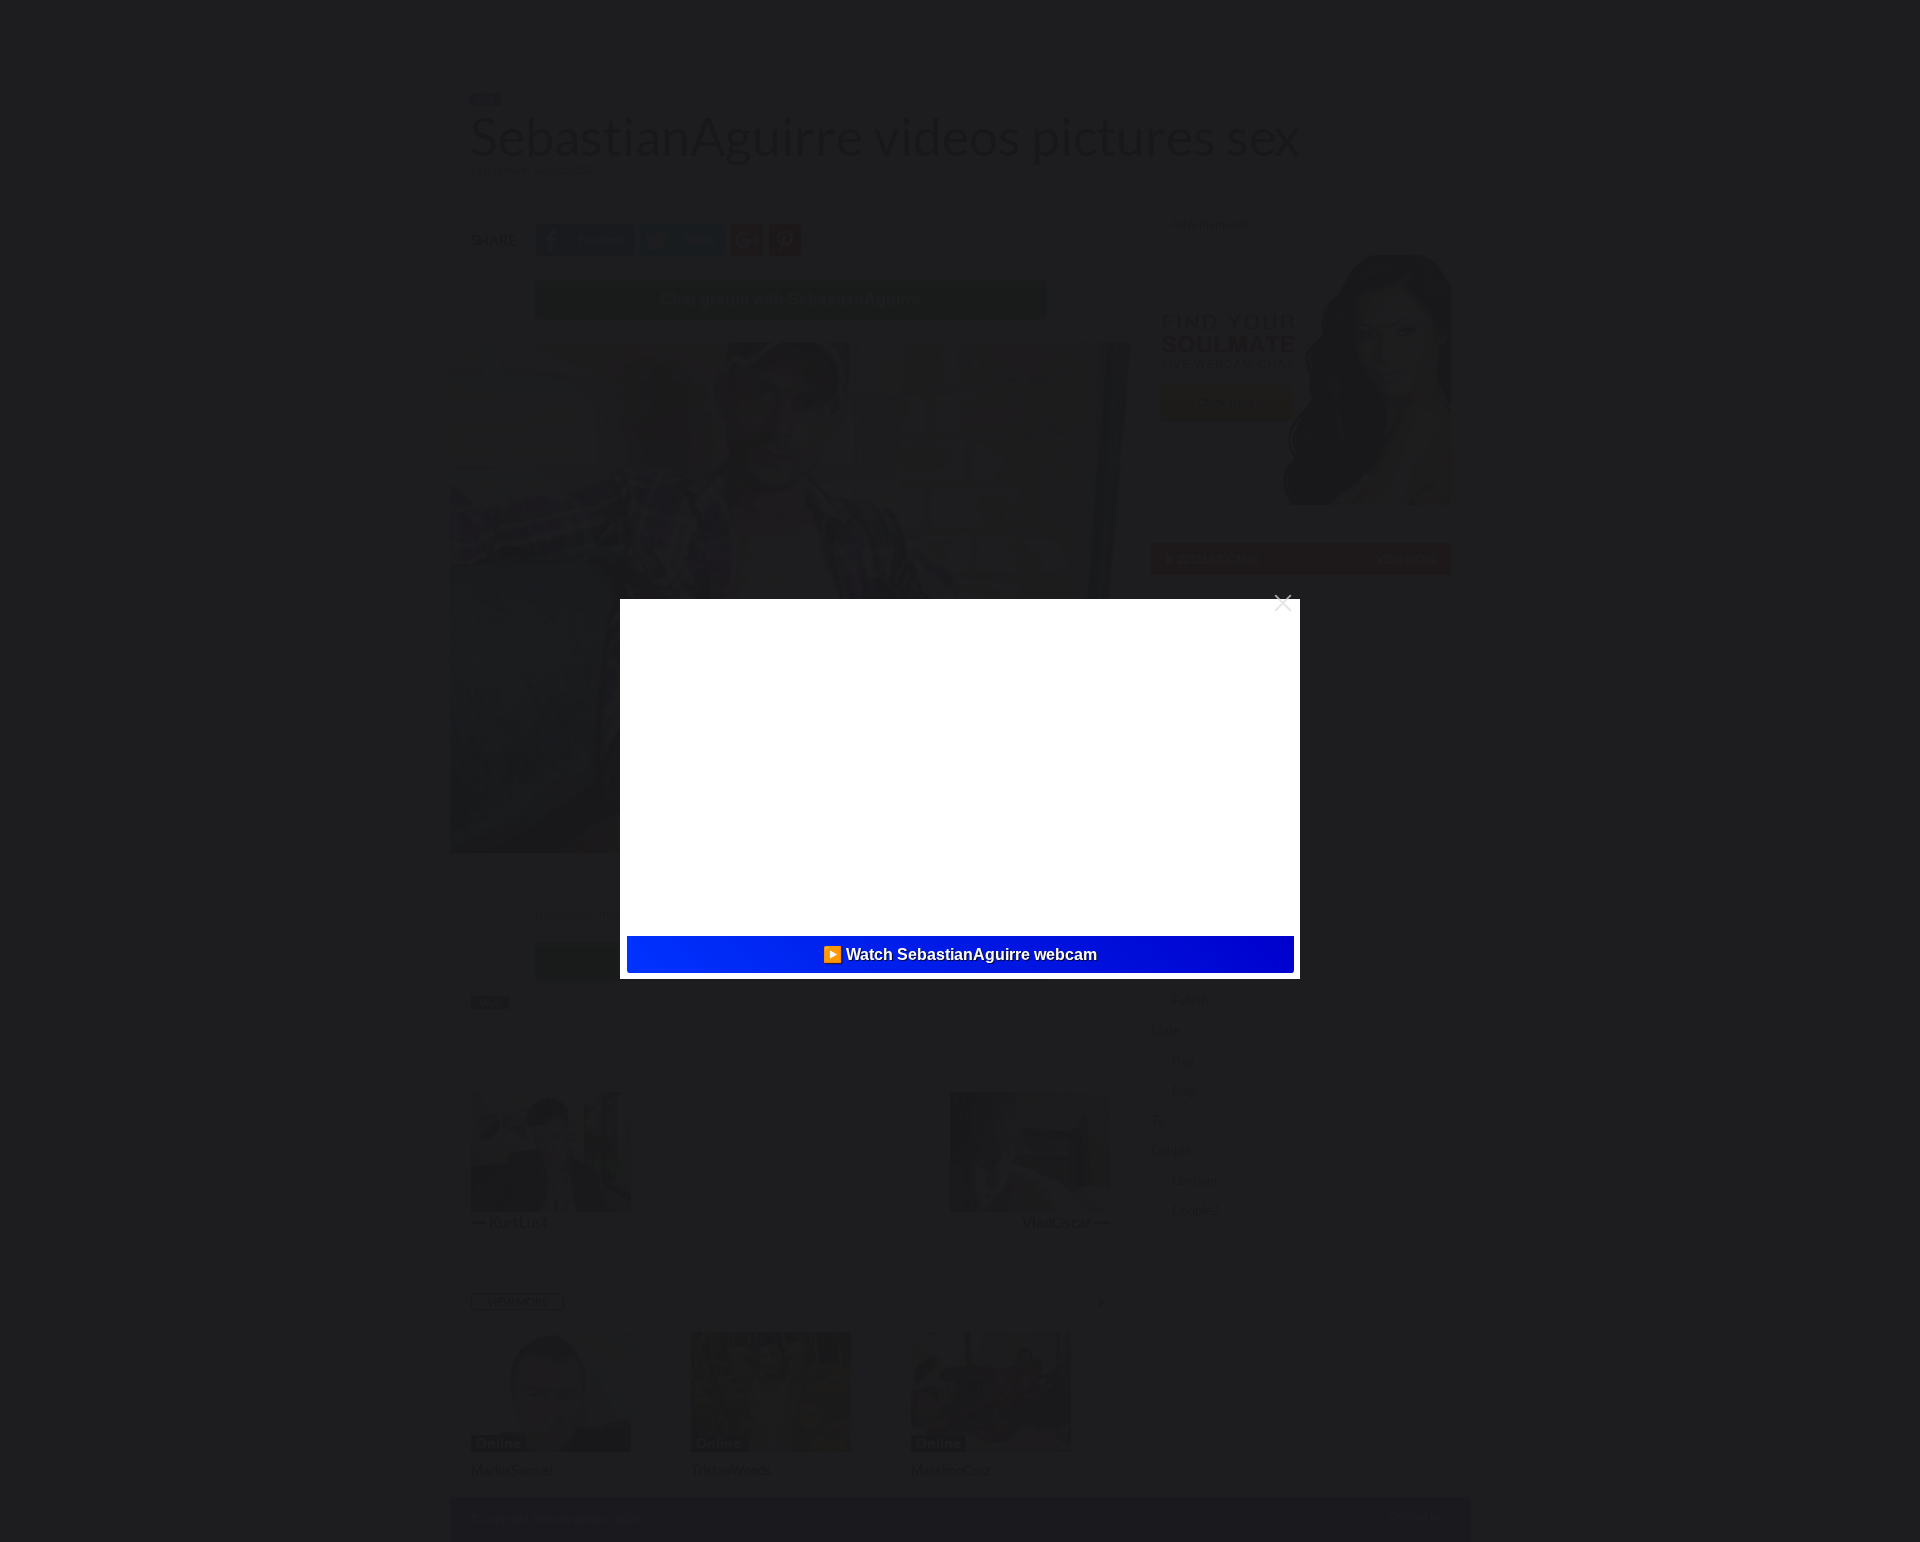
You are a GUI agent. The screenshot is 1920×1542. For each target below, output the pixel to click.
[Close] (1283, 603)
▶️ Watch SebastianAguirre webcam (960, 954)
